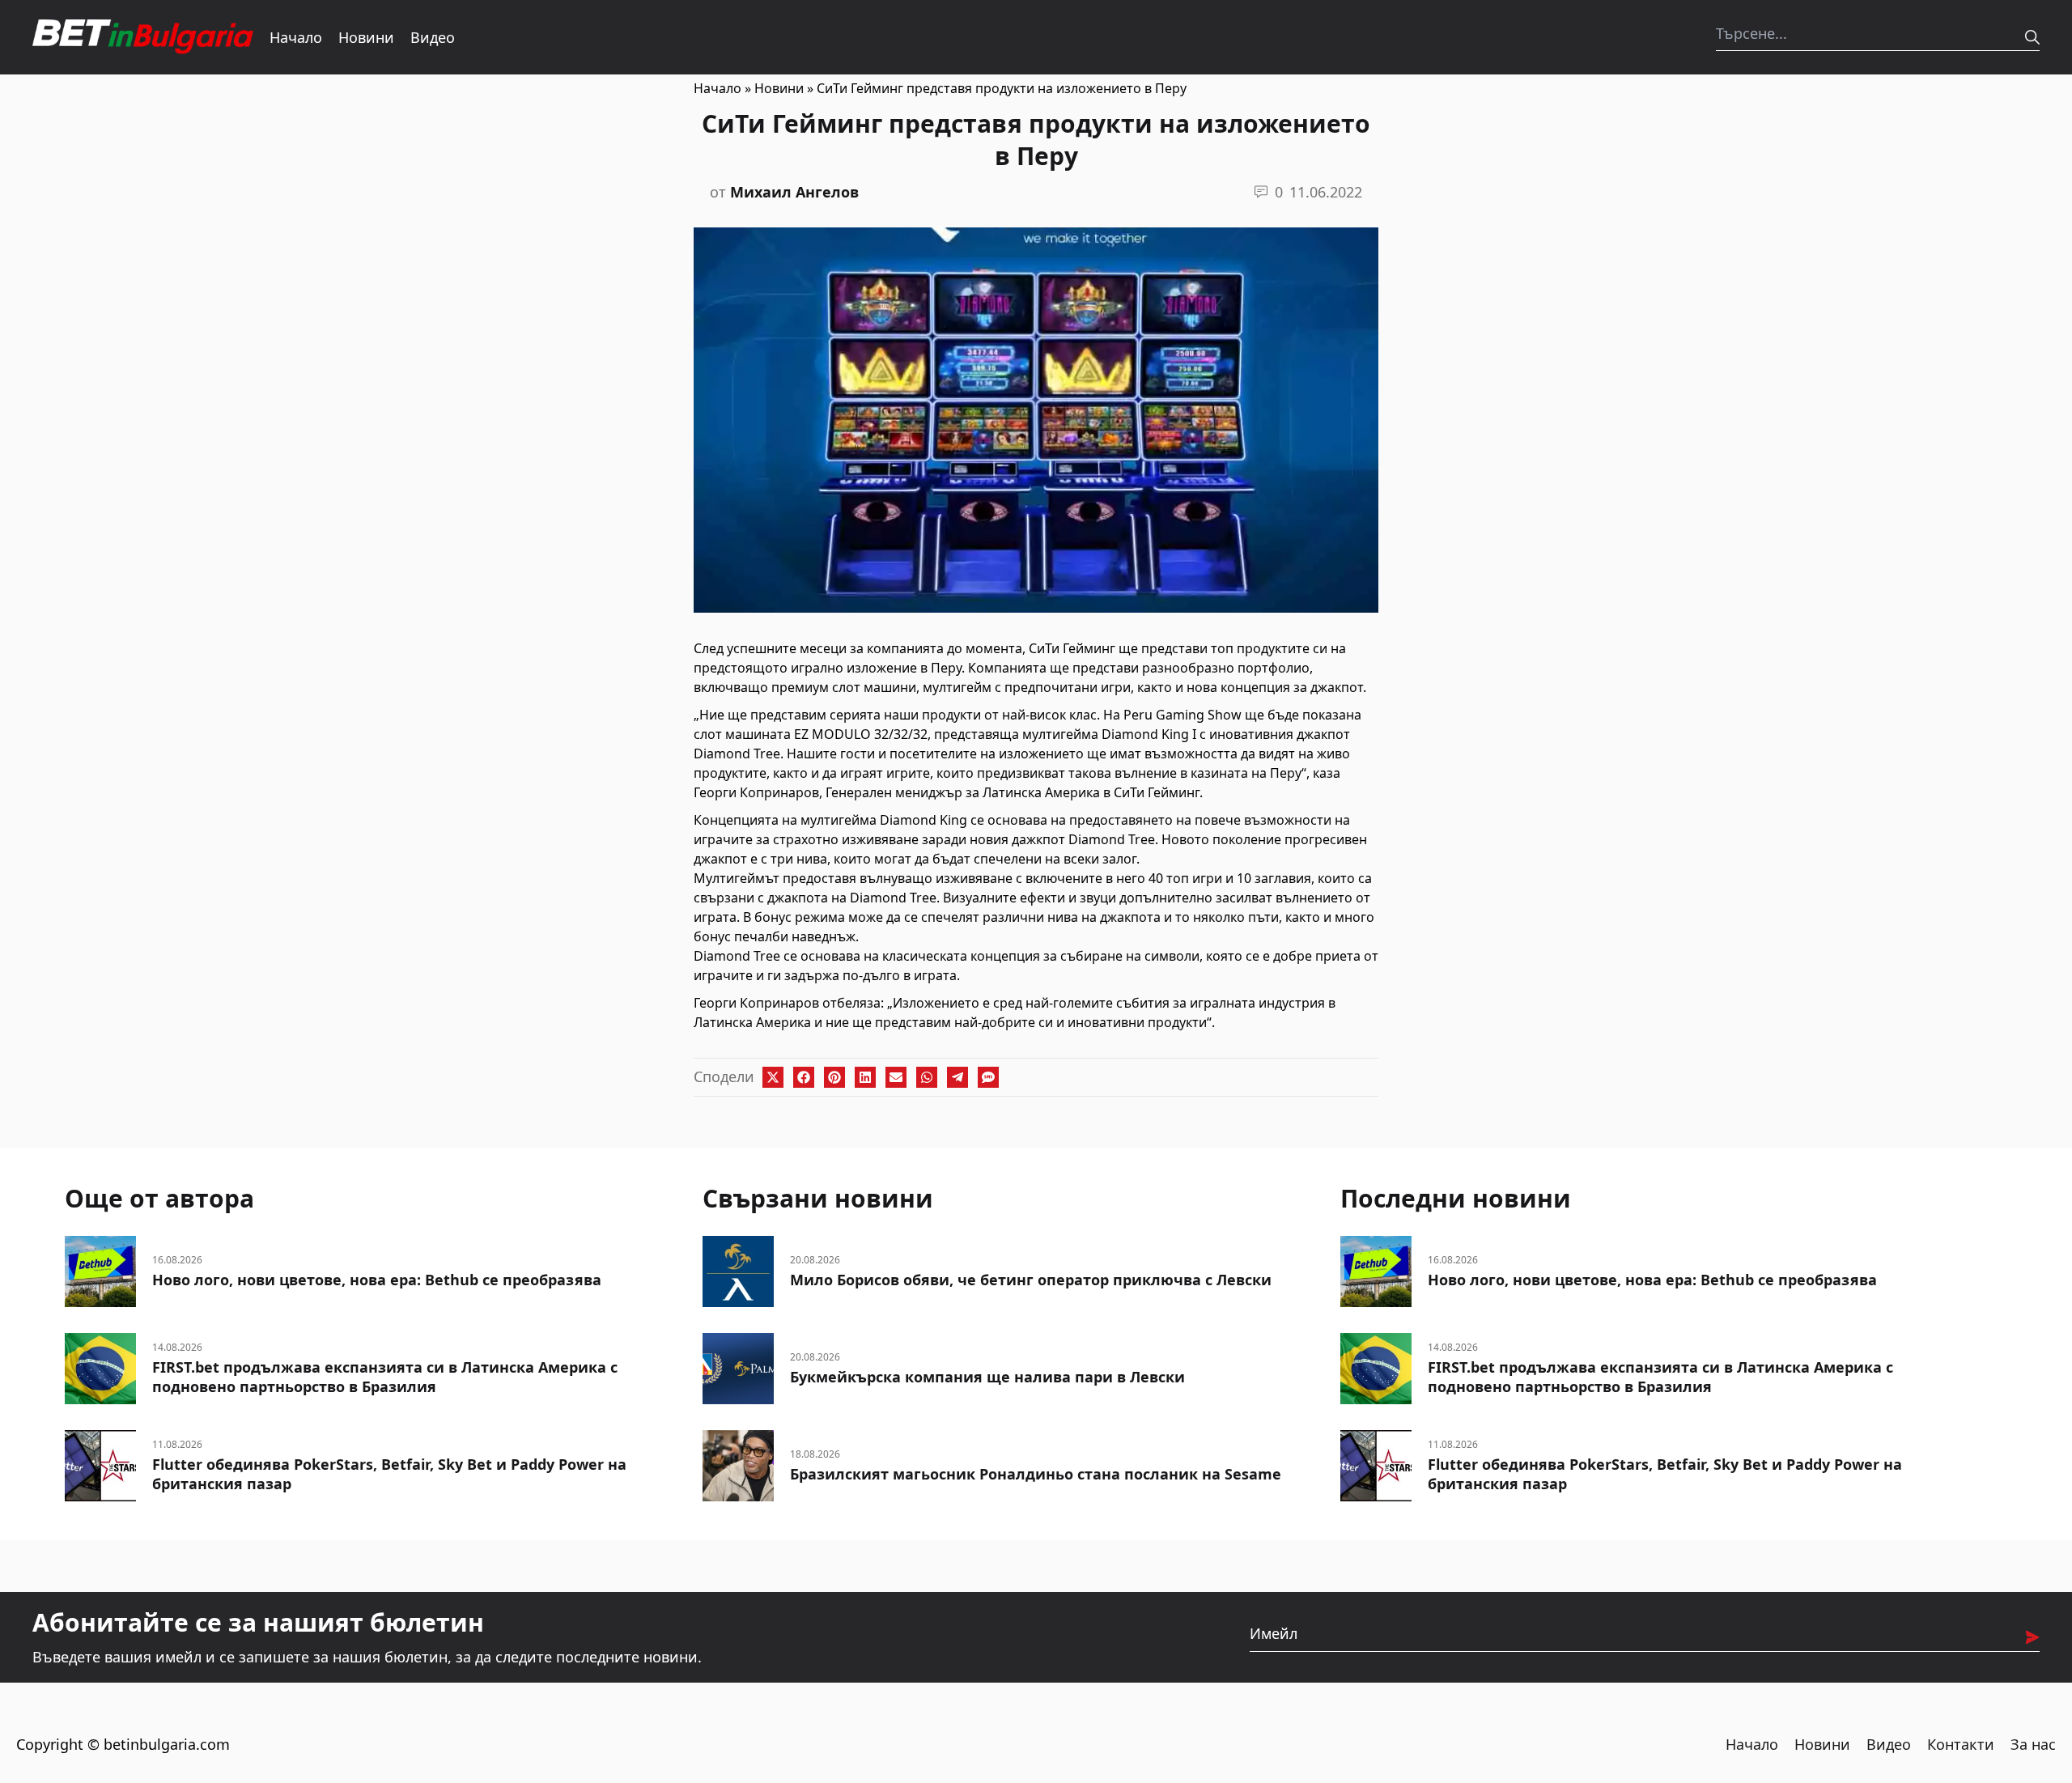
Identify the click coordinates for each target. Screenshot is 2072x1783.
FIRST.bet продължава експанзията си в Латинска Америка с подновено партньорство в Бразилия (385, 1377)
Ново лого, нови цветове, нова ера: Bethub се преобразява (377, 1280)
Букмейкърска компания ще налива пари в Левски (987, 1377)
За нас (2033, 1744)
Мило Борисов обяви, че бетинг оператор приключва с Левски (1031, 1280)
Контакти (1961, 1744)
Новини (366, 37)
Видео (433, 37)
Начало (296, 37)
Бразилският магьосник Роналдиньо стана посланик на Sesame (1036, 1474)
